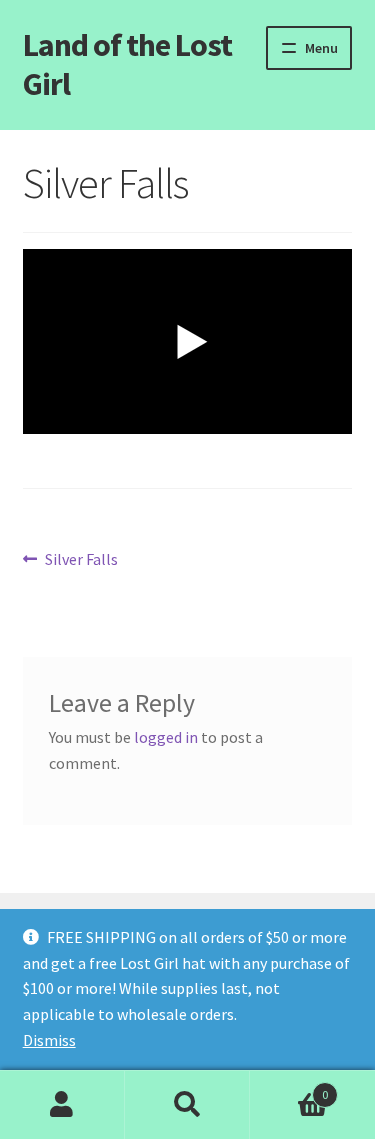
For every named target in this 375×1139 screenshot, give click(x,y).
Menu (321, 48)
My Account (62, 1105)
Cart (289, 1087)
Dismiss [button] (49, 1040)
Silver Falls (81, 560)
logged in (166, 737)
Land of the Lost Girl (127, 64)
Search (187, 1105)
